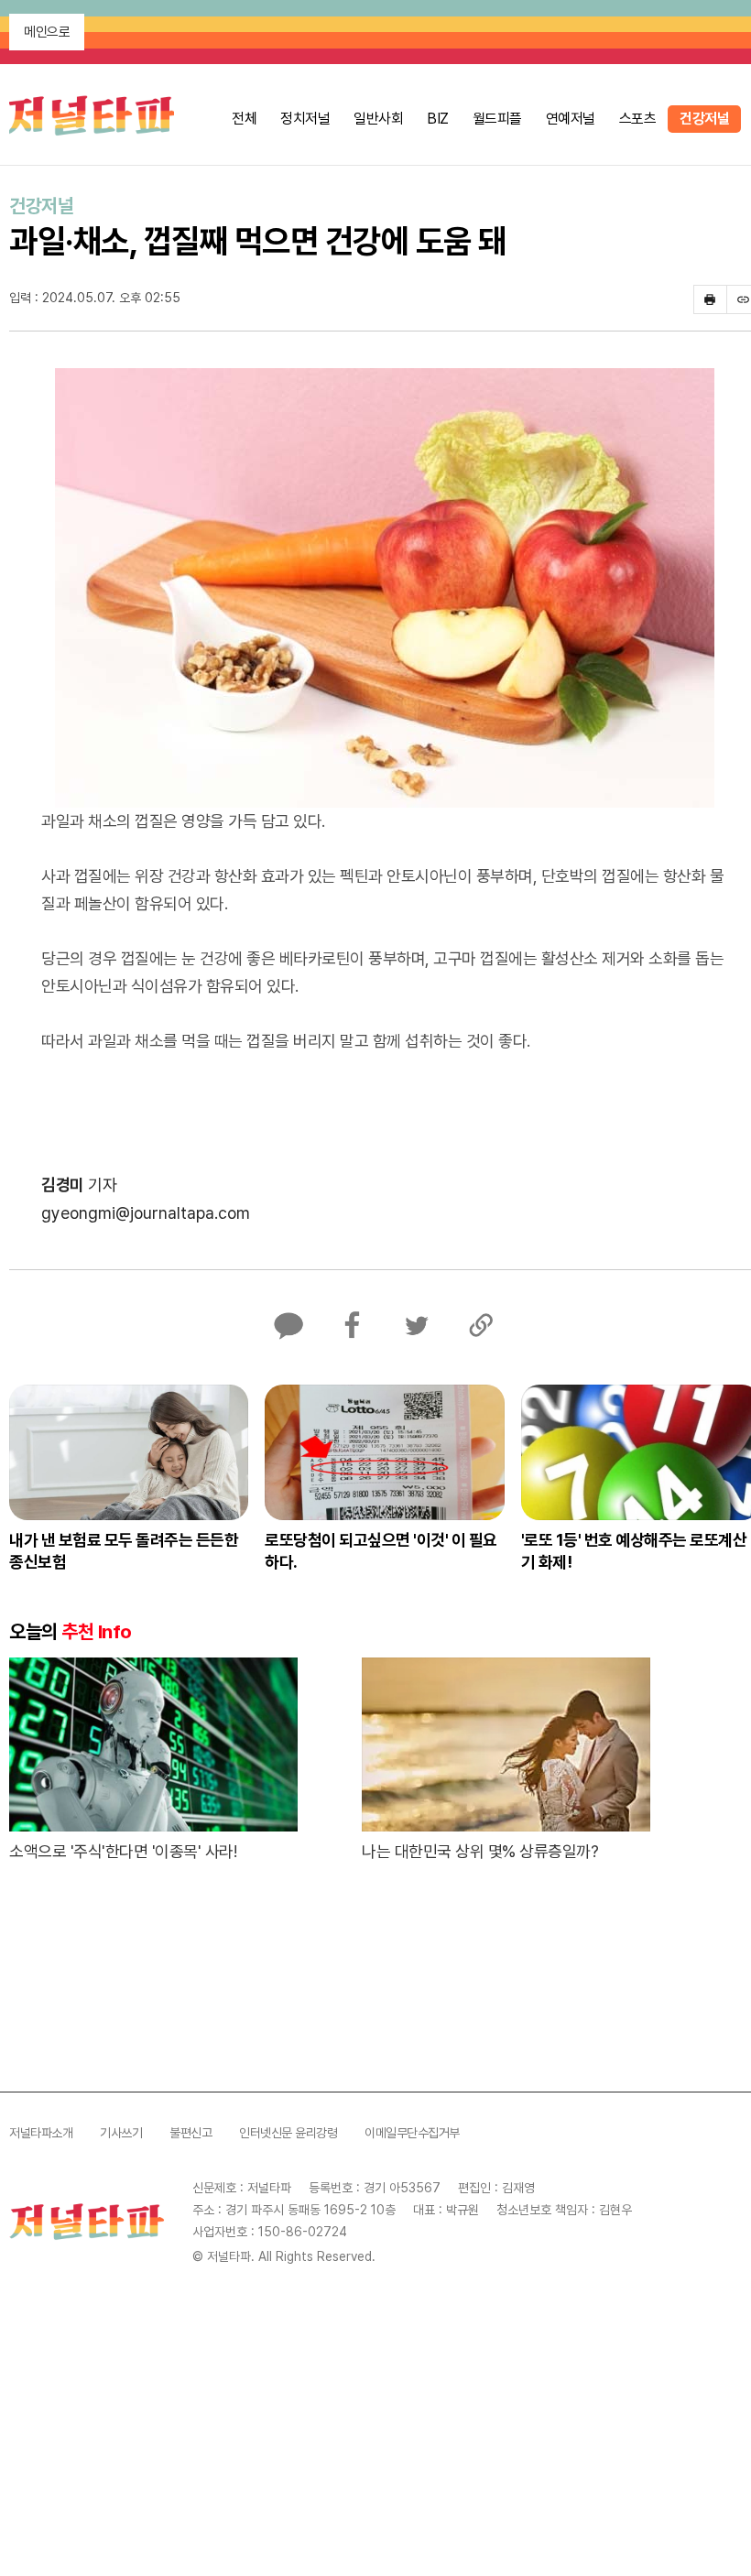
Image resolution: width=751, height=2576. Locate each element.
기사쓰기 (121, 2133)
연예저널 (571, 119)
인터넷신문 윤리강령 (288, 2133)
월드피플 (497, 119)
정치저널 (305, 119)
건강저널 (704, 119)
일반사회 (378, 119)
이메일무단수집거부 (412, 2133)
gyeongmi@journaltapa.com (146, 1213)
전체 (244, 119)
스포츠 (638, 119)
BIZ (438, 119)
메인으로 (47, 32)
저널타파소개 (41, 2133)
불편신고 (190, 2133)
